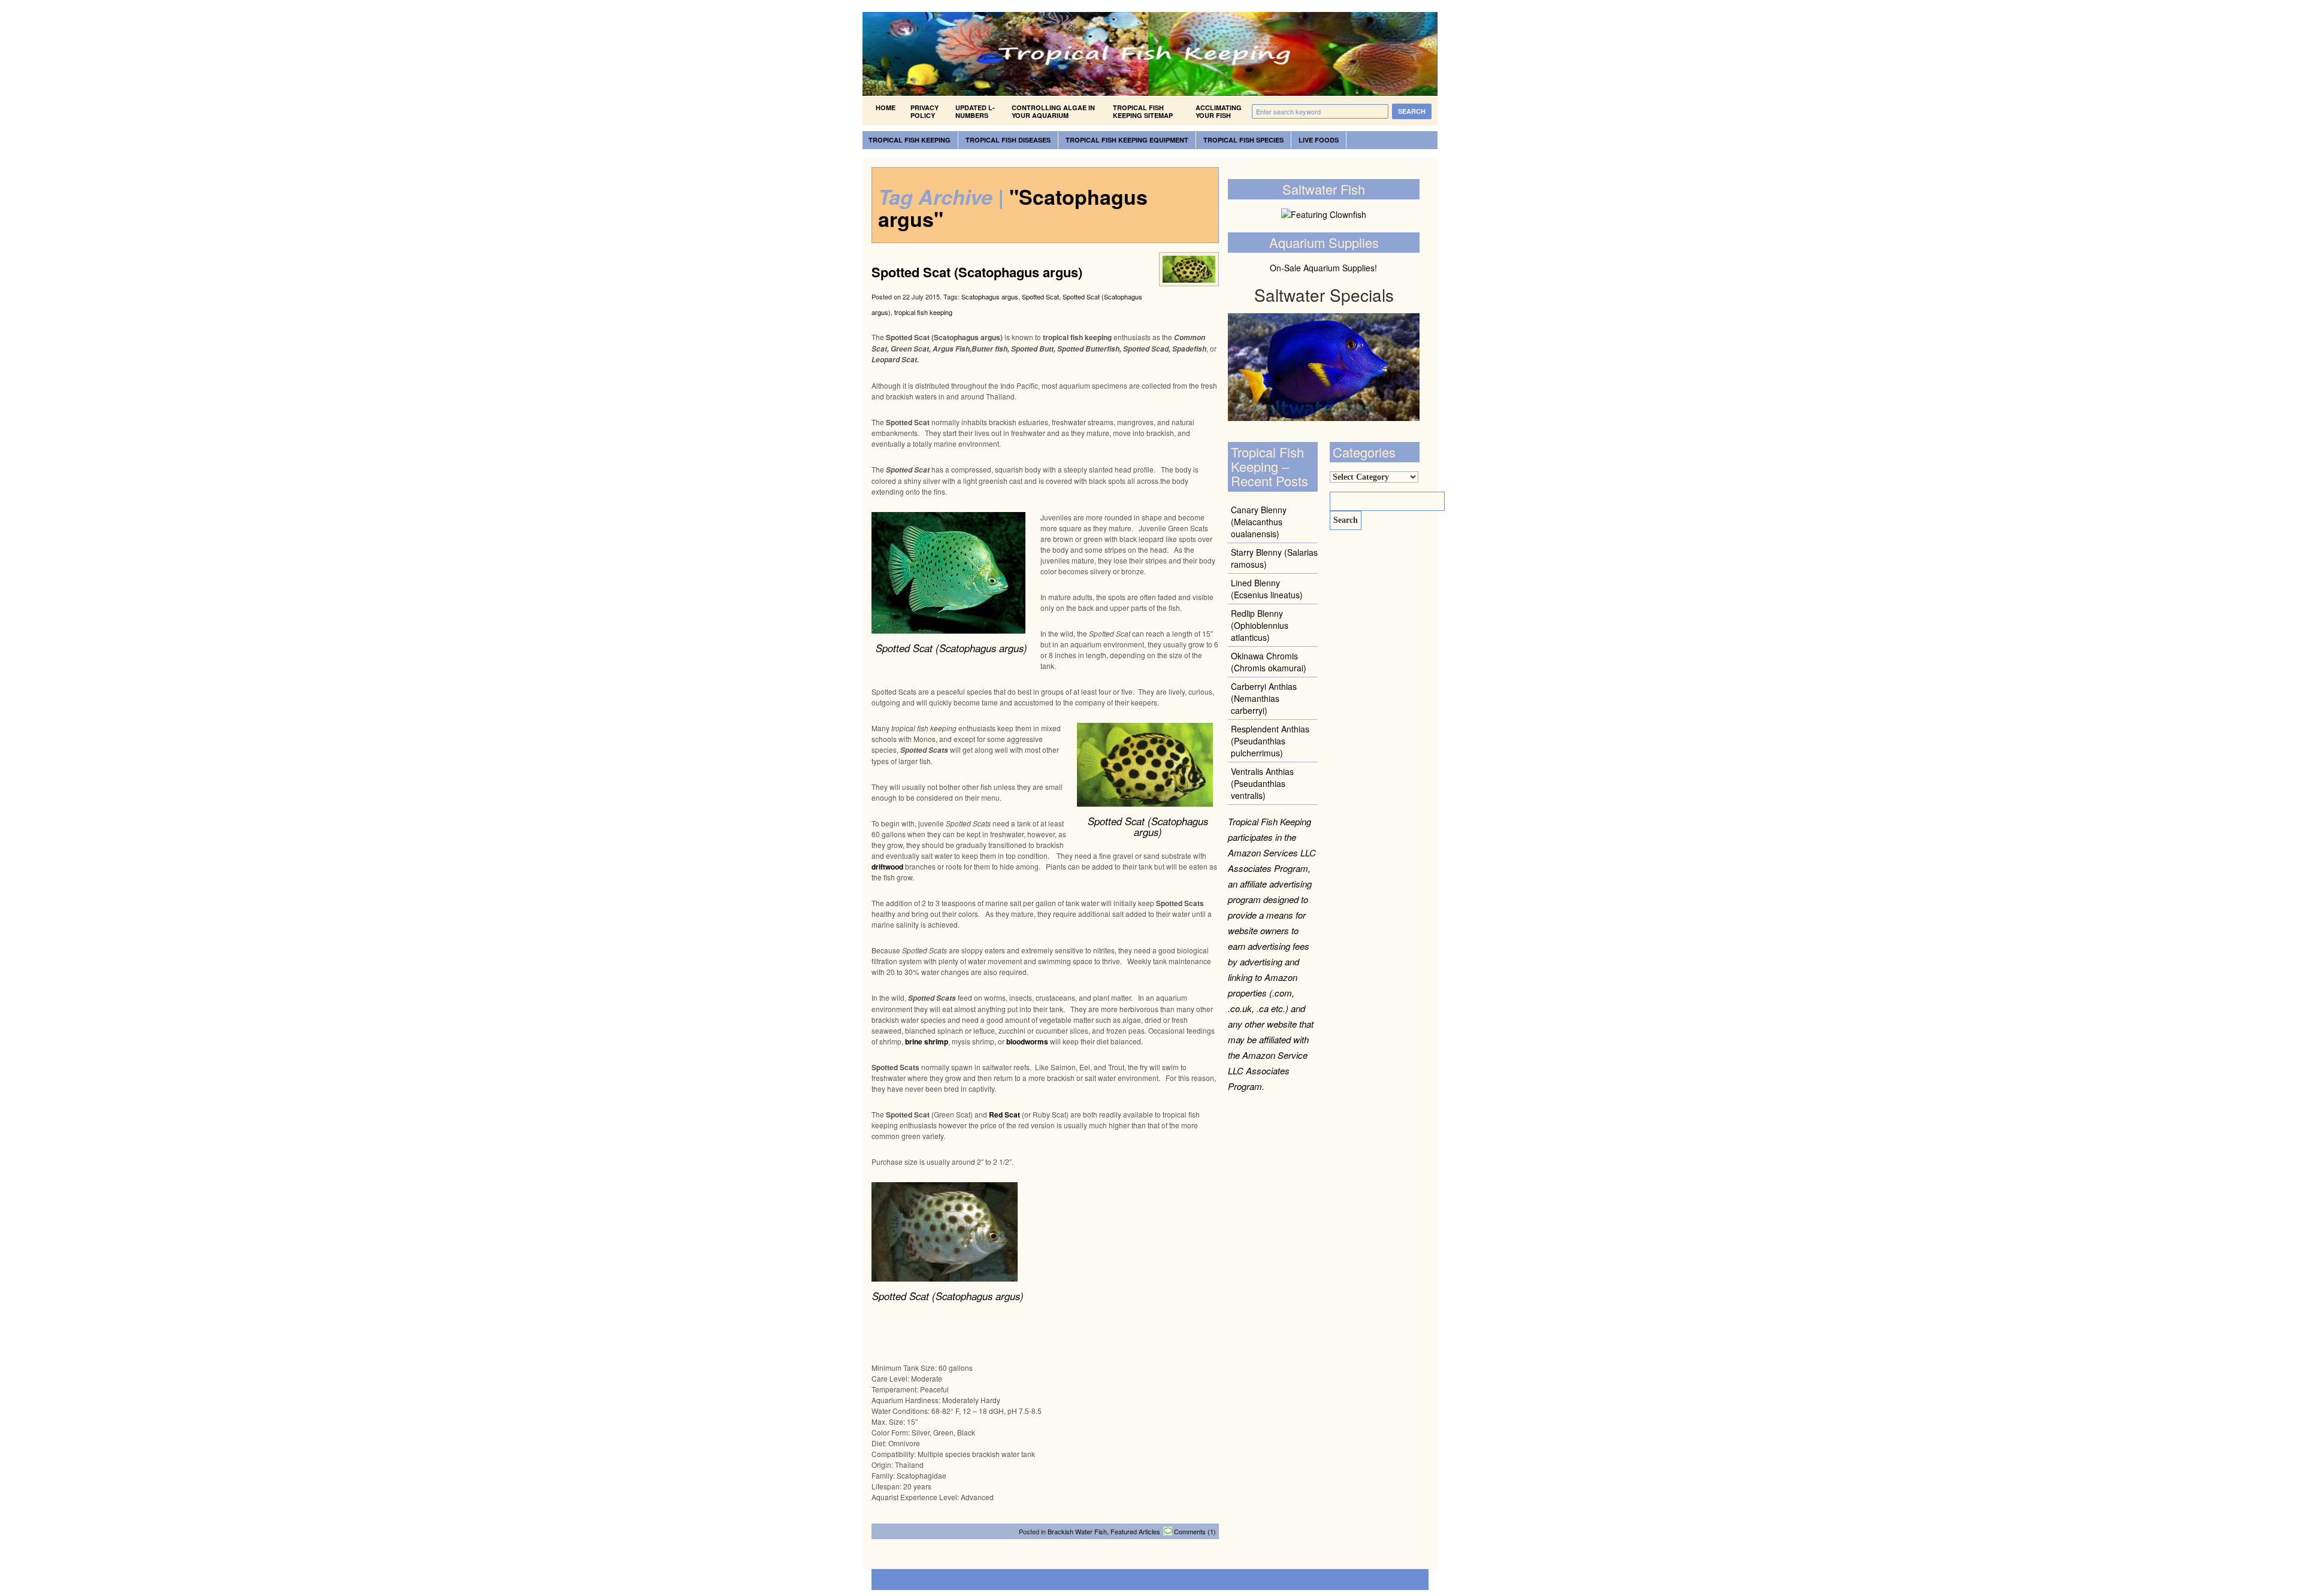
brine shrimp (927, 1041)
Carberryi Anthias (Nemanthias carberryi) (1264, 698)
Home (886, 107)
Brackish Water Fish (1077, 1531)
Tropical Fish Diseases (1008, 140)
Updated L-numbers (975, 111)
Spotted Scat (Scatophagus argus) (977, 272)
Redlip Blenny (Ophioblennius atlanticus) (1260, 625)
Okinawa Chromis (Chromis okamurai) (1269, 662)
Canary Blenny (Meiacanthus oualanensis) (1259, 522)
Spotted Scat (1040, 296)
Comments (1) (1195, 1531)
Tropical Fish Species (1243, 140)
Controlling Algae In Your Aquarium (1053, 111)
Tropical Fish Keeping (910, 140)
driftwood (887, 867)
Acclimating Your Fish (1219, 111)
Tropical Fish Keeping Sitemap (1143, 111)
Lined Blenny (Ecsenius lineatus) (1267, 589)
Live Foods (1319, 140)
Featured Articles (1135, 1531)
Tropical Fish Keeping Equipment (1127, 140)
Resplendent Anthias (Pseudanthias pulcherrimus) (1270, 741)
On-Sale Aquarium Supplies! (1323, 268)
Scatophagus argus (990, 296)
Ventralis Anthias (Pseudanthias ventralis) (1262, 783)
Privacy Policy (924, 111)
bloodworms (1027, 1041)
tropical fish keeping (923, 312)
